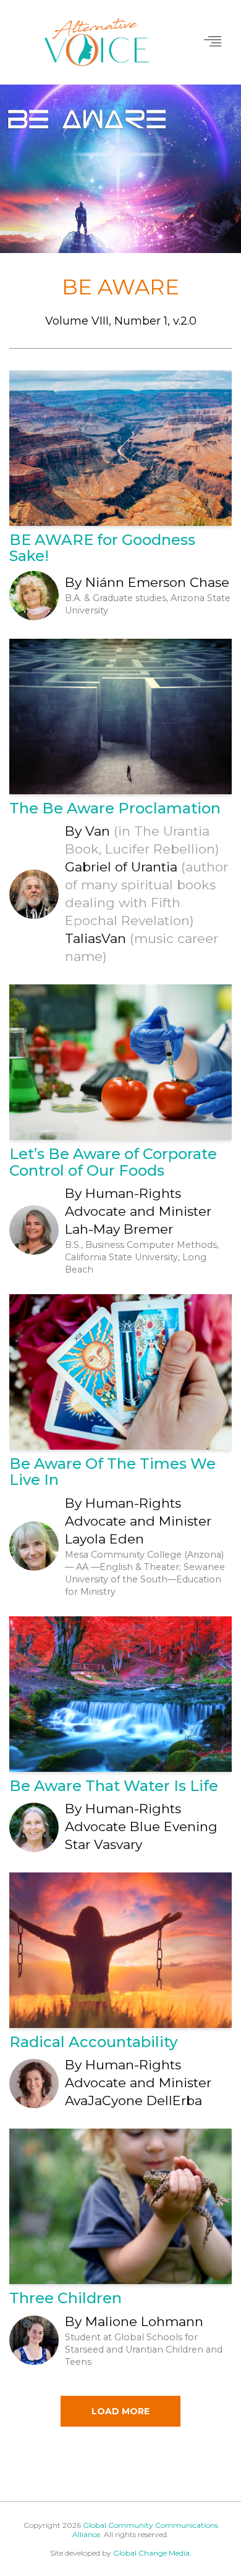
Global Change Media (151, 2553)
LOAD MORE (120, 2411)
